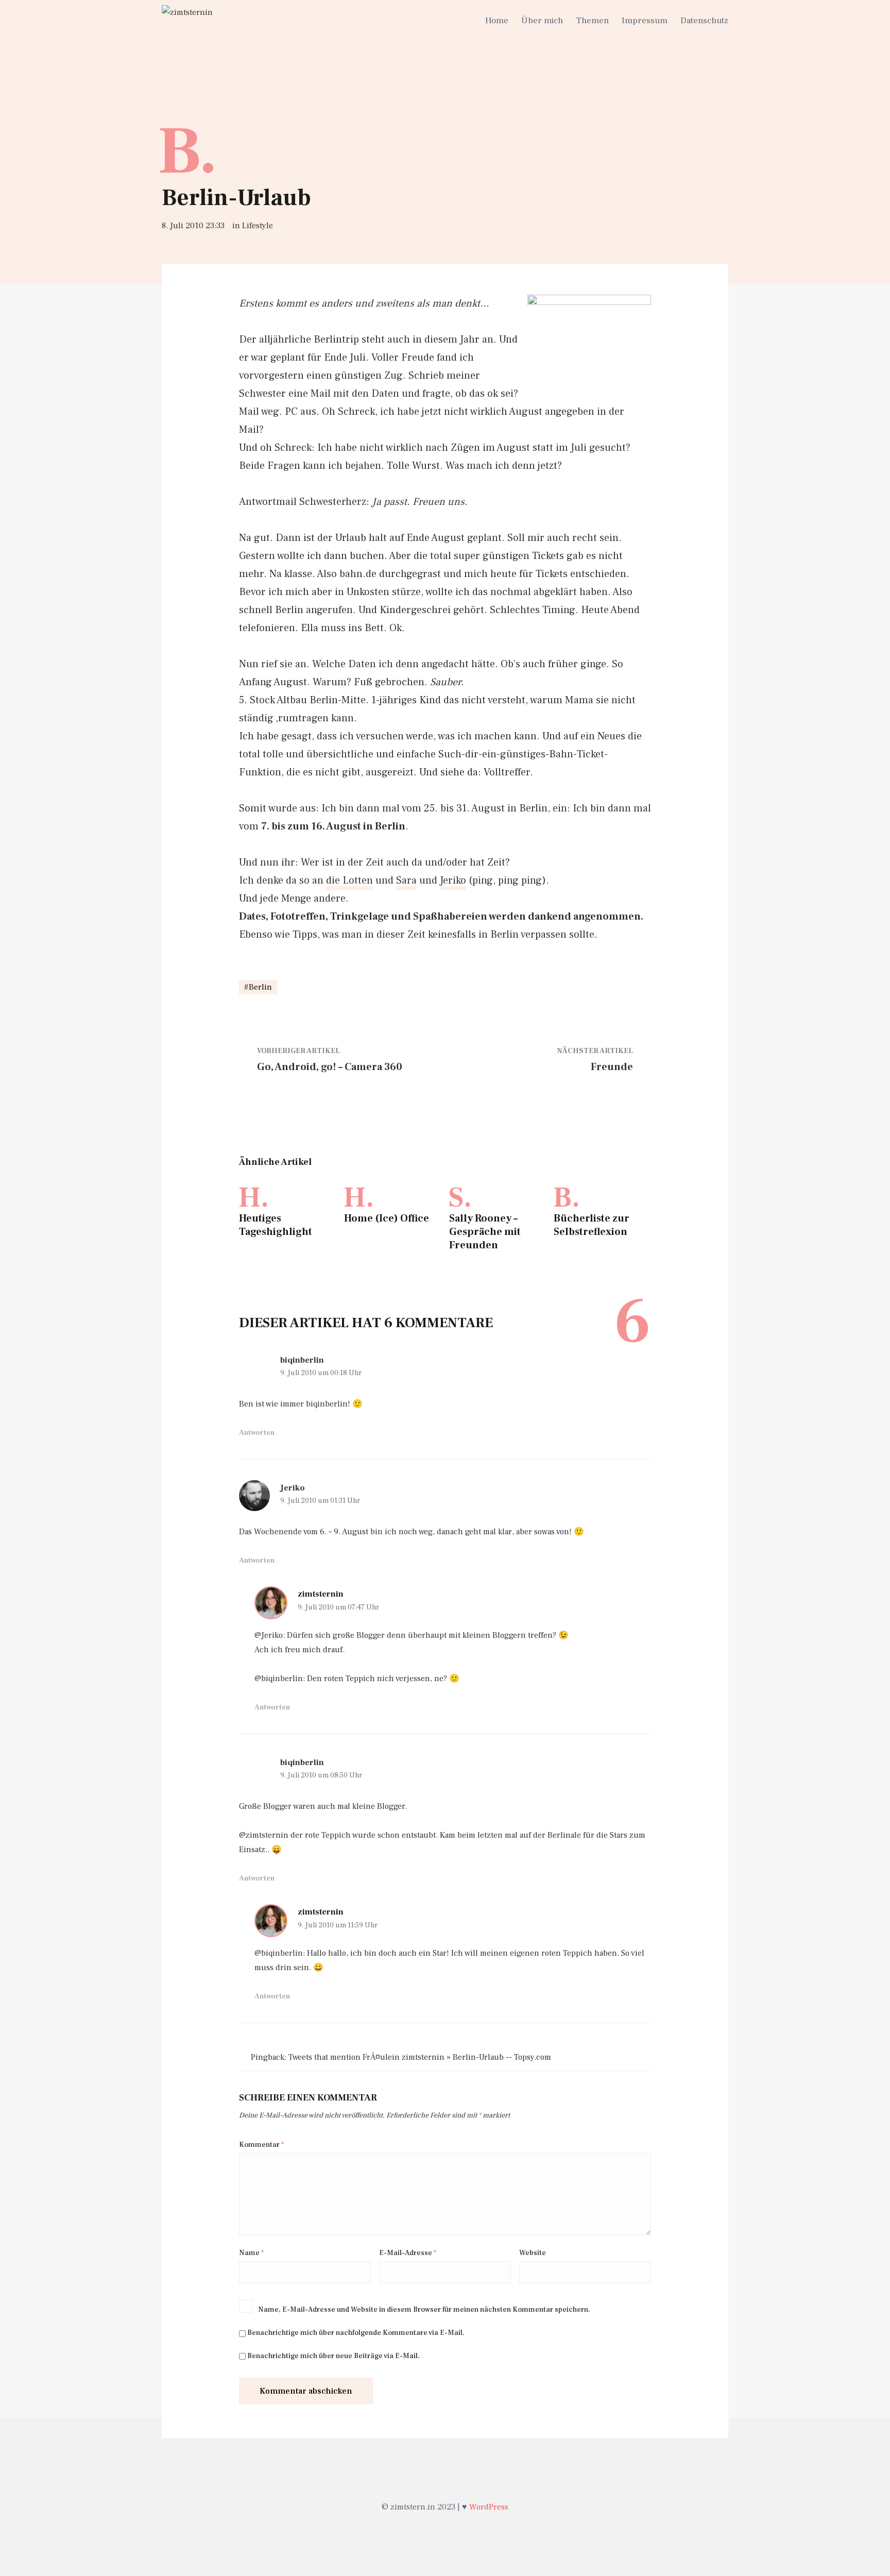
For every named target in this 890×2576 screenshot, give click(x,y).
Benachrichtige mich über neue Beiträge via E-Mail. (333, 2356)
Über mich (542, 21)
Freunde (612, 1067)
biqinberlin (302, 1360)
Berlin (260, 987)
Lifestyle (258, 226)
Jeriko (453, 880)
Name (251, 2253)
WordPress (489, 2507)
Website (533, 2253)
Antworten (257, 1433)
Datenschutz (704, 21)
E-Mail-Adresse (408, 2253)
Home (497, 21)
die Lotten (349, 880)
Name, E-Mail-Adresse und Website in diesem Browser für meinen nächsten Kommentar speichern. (424, 2310)
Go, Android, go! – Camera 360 (330, 1067)
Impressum (645, 21)
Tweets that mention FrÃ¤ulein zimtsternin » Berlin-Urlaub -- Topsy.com (420, 2057)
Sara (406, 880)
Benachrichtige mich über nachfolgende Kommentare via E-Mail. (356, 2333)
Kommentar (261, 2145)
